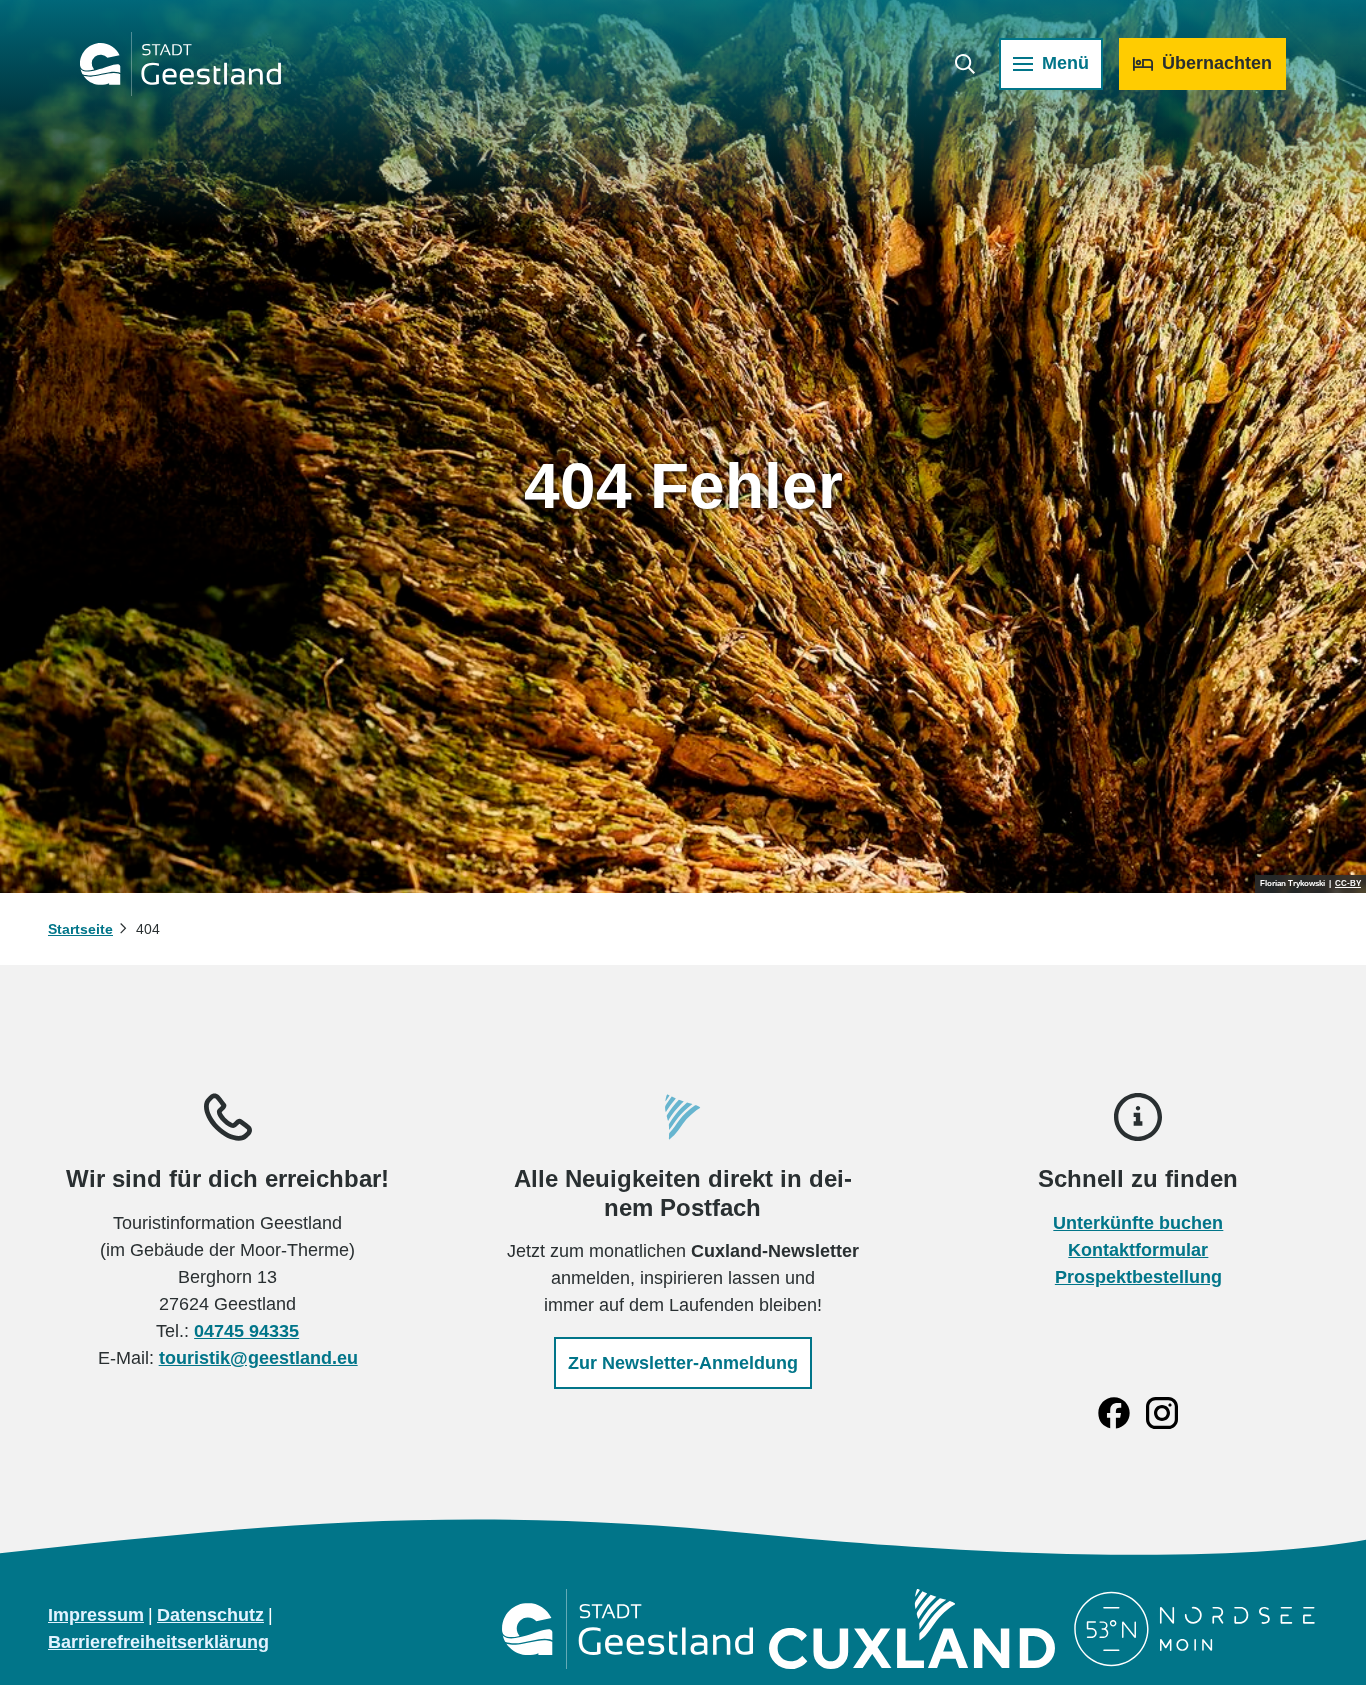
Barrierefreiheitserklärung (158, 1642)
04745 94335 (246, 1331)
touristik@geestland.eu (258, 1358)
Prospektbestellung (1138, 1277)
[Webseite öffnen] (627, 1629)
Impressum (96, 1615)
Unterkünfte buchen (1138, 1223)
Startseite (80, 929)
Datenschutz (210, 1615)
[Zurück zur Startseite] (180, 64)
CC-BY (1348, 884)
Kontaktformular (1138, 1250)
